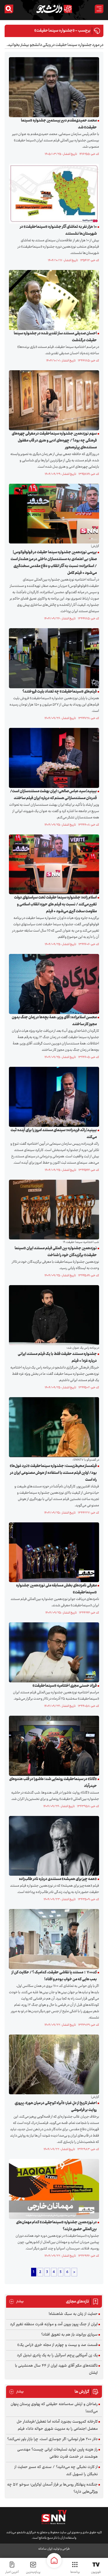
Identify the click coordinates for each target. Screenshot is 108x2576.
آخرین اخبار (12, 2572)
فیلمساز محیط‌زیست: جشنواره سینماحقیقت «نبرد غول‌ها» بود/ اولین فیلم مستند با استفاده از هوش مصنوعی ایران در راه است (53, 1473)
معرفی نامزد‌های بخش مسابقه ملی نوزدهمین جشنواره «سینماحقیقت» (56, 1589)
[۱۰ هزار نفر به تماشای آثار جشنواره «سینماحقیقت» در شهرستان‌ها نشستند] (53, 194)
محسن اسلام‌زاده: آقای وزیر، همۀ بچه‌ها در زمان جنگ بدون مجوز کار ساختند (54, 1021)
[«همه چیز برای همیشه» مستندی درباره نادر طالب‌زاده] (53, 1846)
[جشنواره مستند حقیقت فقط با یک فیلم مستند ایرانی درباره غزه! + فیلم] (53, 1315)
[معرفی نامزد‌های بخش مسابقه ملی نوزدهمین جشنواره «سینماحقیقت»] (53, 1552)
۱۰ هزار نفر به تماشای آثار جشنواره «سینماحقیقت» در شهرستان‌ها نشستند (58, 230)
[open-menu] (99, 9)
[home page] (54, 2560)
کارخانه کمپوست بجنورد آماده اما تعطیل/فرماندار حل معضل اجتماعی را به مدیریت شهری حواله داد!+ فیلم (57, 2425)
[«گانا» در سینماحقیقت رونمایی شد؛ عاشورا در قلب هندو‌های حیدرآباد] (53, 1746)
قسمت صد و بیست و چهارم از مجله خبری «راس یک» (57, 2345)
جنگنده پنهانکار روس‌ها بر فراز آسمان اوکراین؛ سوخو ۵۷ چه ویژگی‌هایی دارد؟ (52, 2488)
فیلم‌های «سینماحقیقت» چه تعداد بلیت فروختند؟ (60, 692)
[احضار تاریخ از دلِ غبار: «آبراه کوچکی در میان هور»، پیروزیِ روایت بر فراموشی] (53, 2064)
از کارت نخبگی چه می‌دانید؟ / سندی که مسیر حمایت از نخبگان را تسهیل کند (56, 2471)
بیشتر (16, 2302)
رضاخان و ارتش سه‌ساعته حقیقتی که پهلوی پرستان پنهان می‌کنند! (54, 2408)
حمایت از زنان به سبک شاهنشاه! (73, 2314)
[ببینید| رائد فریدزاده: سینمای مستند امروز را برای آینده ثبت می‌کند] (53, 1097)
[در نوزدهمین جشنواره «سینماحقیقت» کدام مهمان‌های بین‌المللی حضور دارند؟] (53, 2189)
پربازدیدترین (33, 2572)
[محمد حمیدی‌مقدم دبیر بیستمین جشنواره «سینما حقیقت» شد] (53, 87)
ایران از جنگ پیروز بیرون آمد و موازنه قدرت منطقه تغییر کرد (54, 2324)
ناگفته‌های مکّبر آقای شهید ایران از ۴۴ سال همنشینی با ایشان (56, 2369)
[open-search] (9, 9)
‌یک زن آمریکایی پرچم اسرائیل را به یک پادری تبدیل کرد (57, 2355)
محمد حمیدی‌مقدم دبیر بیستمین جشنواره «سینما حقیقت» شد (59, 124)
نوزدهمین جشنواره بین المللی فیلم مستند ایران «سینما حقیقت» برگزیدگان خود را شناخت (56, 1252)
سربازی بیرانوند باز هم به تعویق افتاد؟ (69, 2335)
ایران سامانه (45, 2549)
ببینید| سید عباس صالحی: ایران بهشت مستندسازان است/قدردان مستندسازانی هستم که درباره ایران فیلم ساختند (53, 795)
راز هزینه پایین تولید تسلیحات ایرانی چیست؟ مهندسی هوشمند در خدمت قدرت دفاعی (57, 2453)
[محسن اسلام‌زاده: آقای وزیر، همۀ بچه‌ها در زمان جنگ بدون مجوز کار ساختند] (53, 984)
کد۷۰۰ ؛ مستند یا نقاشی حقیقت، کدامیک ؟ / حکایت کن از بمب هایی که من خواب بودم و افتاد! (54, 1976)
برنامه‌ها (75, 2572)
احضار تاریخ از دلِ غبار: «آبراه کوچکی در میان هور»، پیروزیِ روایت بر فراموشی (56, 2107)
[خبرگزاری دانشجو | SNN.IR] (54, 9)
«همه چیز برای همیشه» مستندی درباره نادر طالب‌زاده (58, 1879)
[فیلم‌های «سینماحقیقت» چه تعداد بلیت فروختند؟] (53, 658)
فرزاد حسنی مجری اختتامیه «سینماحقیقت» (65, 1686)
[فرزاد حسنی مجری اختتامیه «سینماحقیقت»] (53, 1653)
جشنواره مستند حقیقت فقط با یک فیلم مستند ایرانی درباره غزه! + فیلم (57, 1358)
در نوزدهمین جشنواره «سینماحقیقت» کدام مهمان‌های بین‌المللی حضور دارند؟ (56, 2226)
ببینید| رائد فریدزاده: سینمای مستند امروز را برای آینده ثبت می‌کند (54, 1134)
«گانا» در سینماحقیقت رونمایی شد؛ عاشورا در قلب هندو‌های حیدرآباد (53, 1783)
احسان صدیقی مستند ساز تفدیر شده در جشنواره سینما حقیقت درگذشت (55, 337)
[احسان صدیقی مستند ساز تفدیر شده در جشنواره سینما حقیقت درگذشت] (53, 300)
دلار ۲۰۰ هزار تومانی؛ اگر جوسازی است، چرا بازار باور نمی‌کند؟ (52, 2439)
